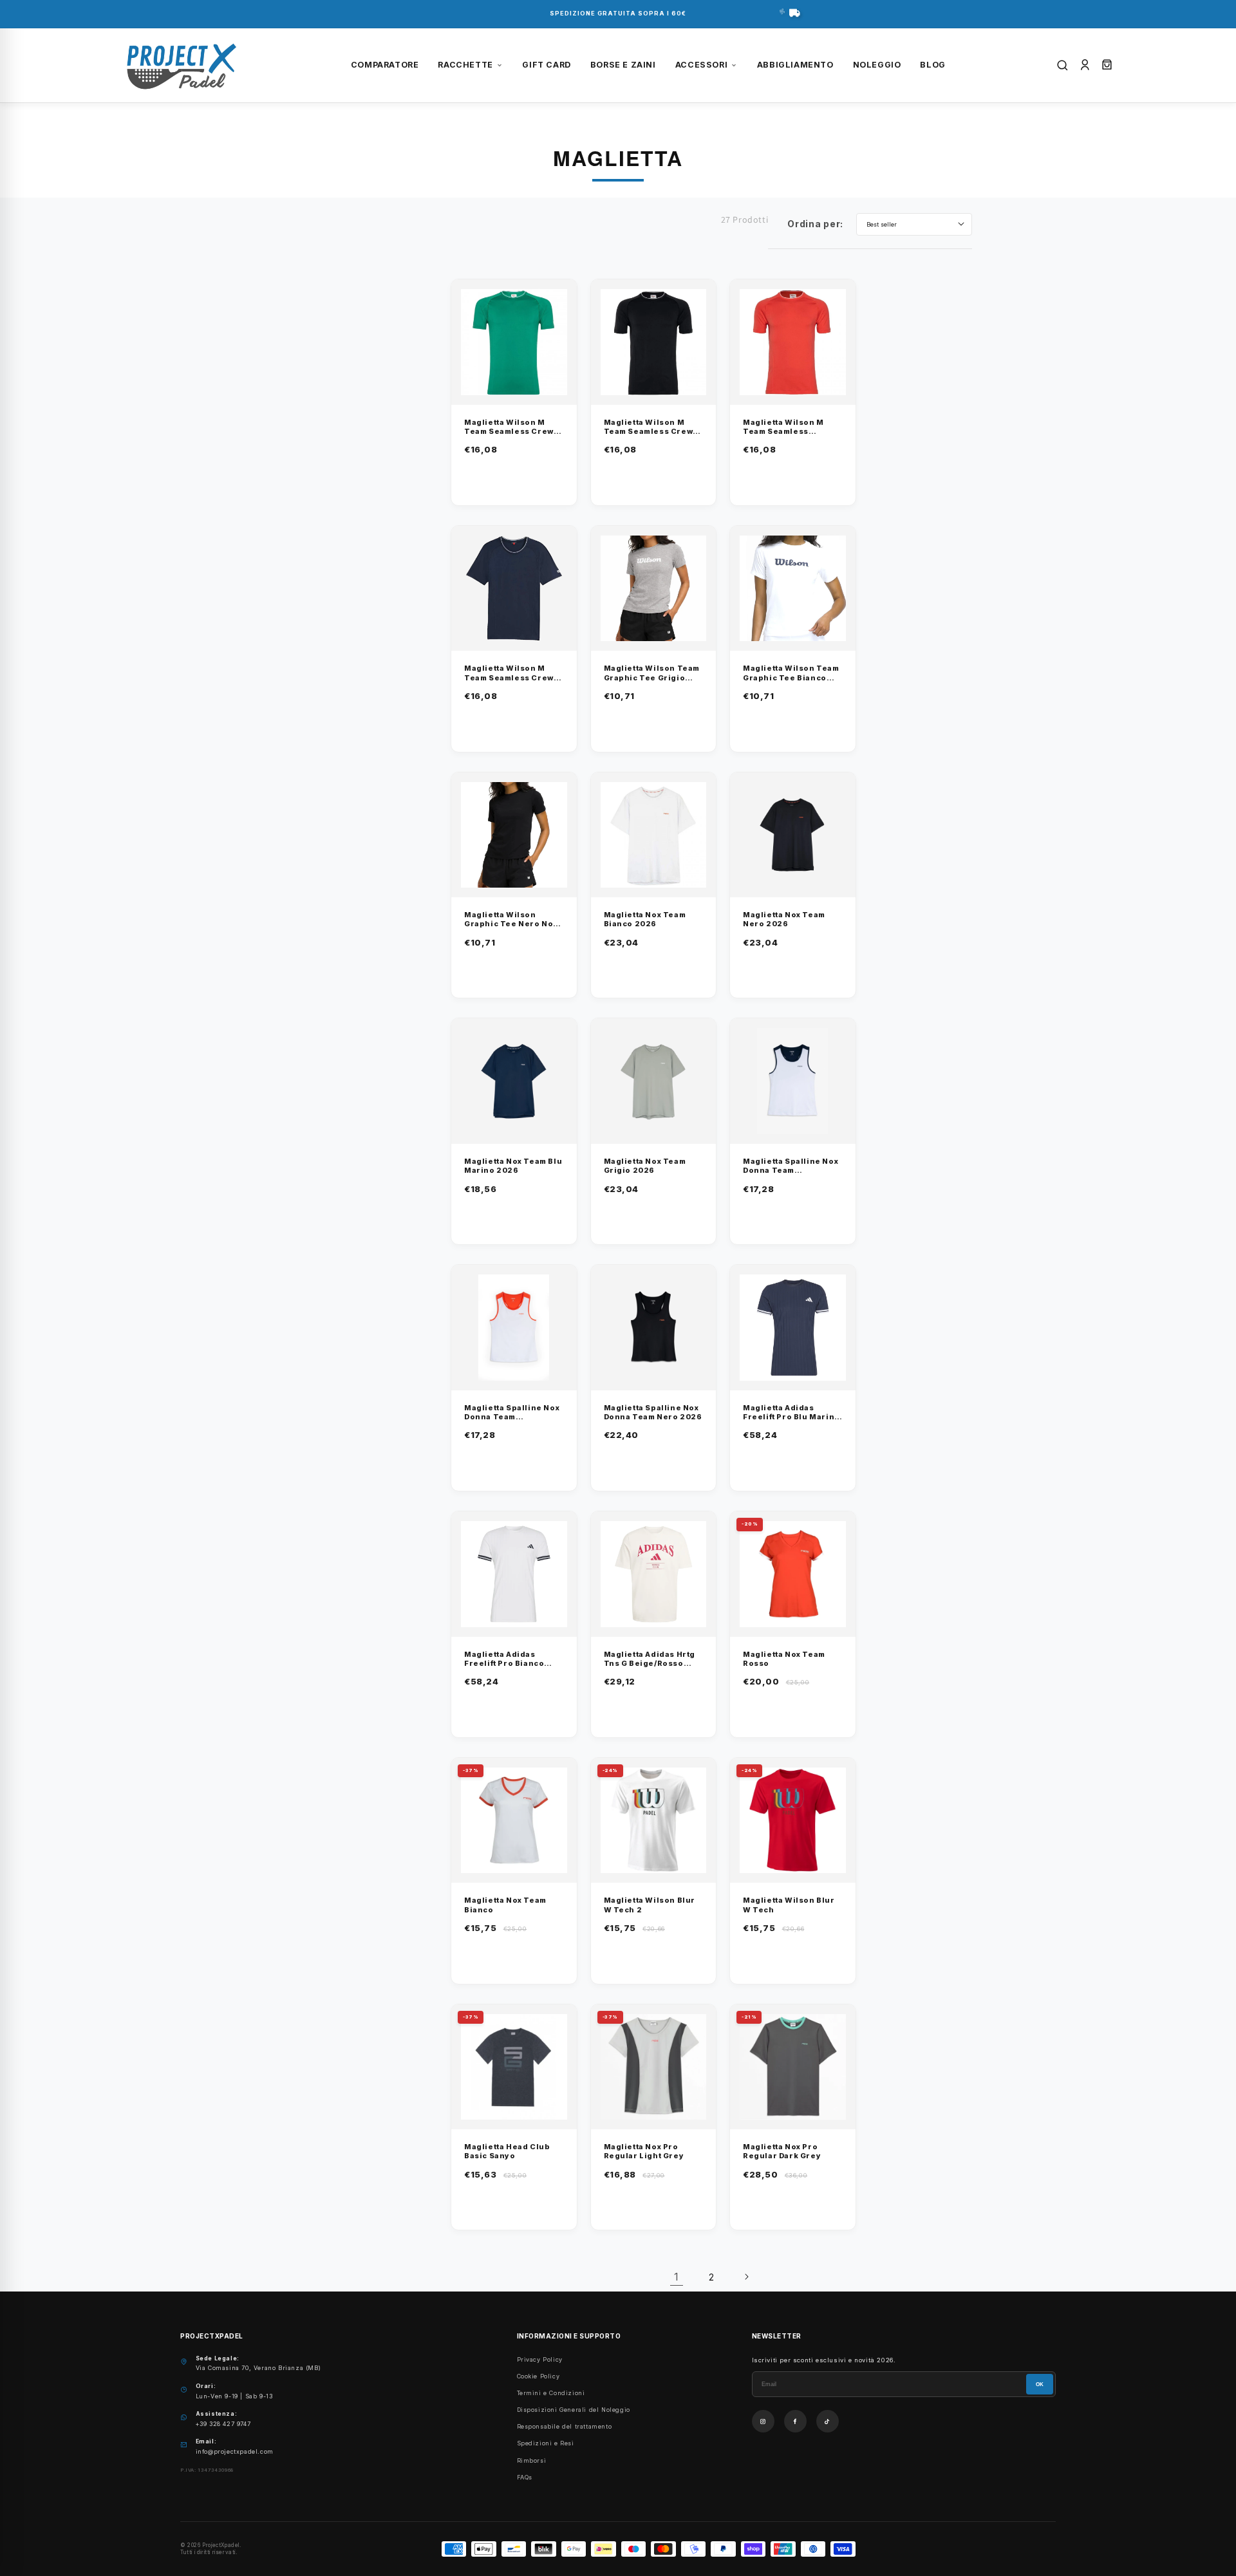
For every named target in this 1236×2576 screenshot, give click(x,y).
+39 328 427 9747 (223, 2424)
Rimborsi (532, 2460)
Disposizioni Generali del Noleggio (574, 2410)
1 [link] (677, 2277)
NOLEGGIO (877, 65)
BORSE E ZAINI (623, 65)
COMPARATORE (385, 65)
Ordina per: (815, 224)
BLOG (932, 65)
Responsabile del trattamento (565, 2426)
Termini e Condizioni (551, 2393)
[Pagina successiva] (746, 2277)
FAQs (525, 2477)
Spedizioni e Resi (546, 2443)
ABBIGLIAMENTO (795, 65)
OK (1040, 2385)
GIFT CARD (546, 65)
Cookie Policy (538, 2376)
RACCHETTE (465, 65)
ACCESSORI (701, 65)
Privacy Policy (540, 2359)
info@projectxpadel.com (235, 2451)
